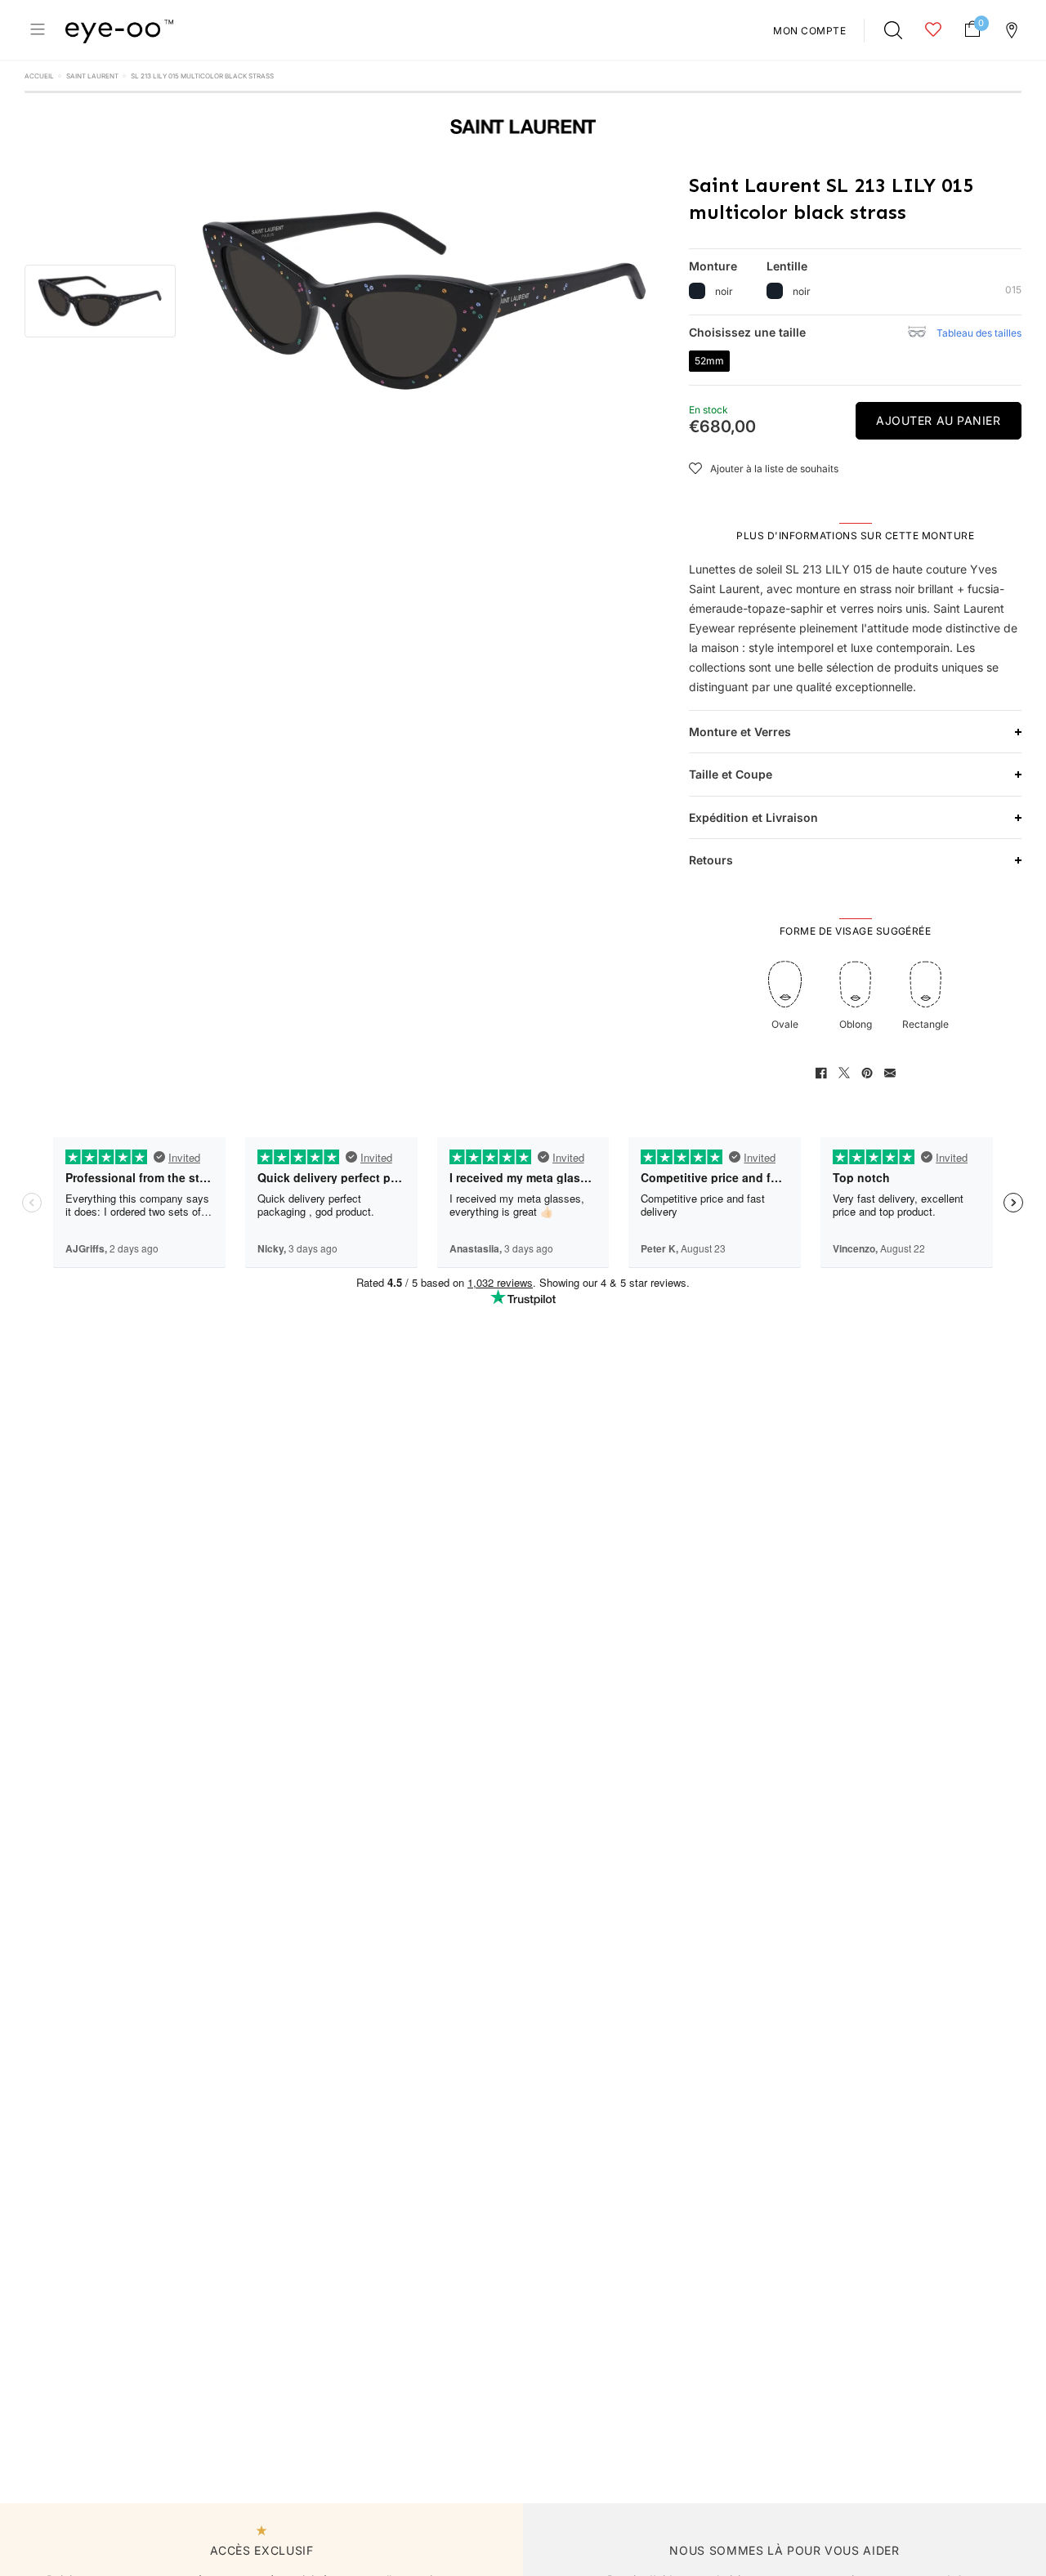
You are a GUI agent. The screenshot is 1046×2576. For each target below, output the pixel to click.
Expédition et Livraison (753, 817)
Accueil (39, 76)
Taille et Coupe (731, 774)
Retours (711, 860)
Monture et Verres (740, 732)
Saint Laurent (92, 76)
